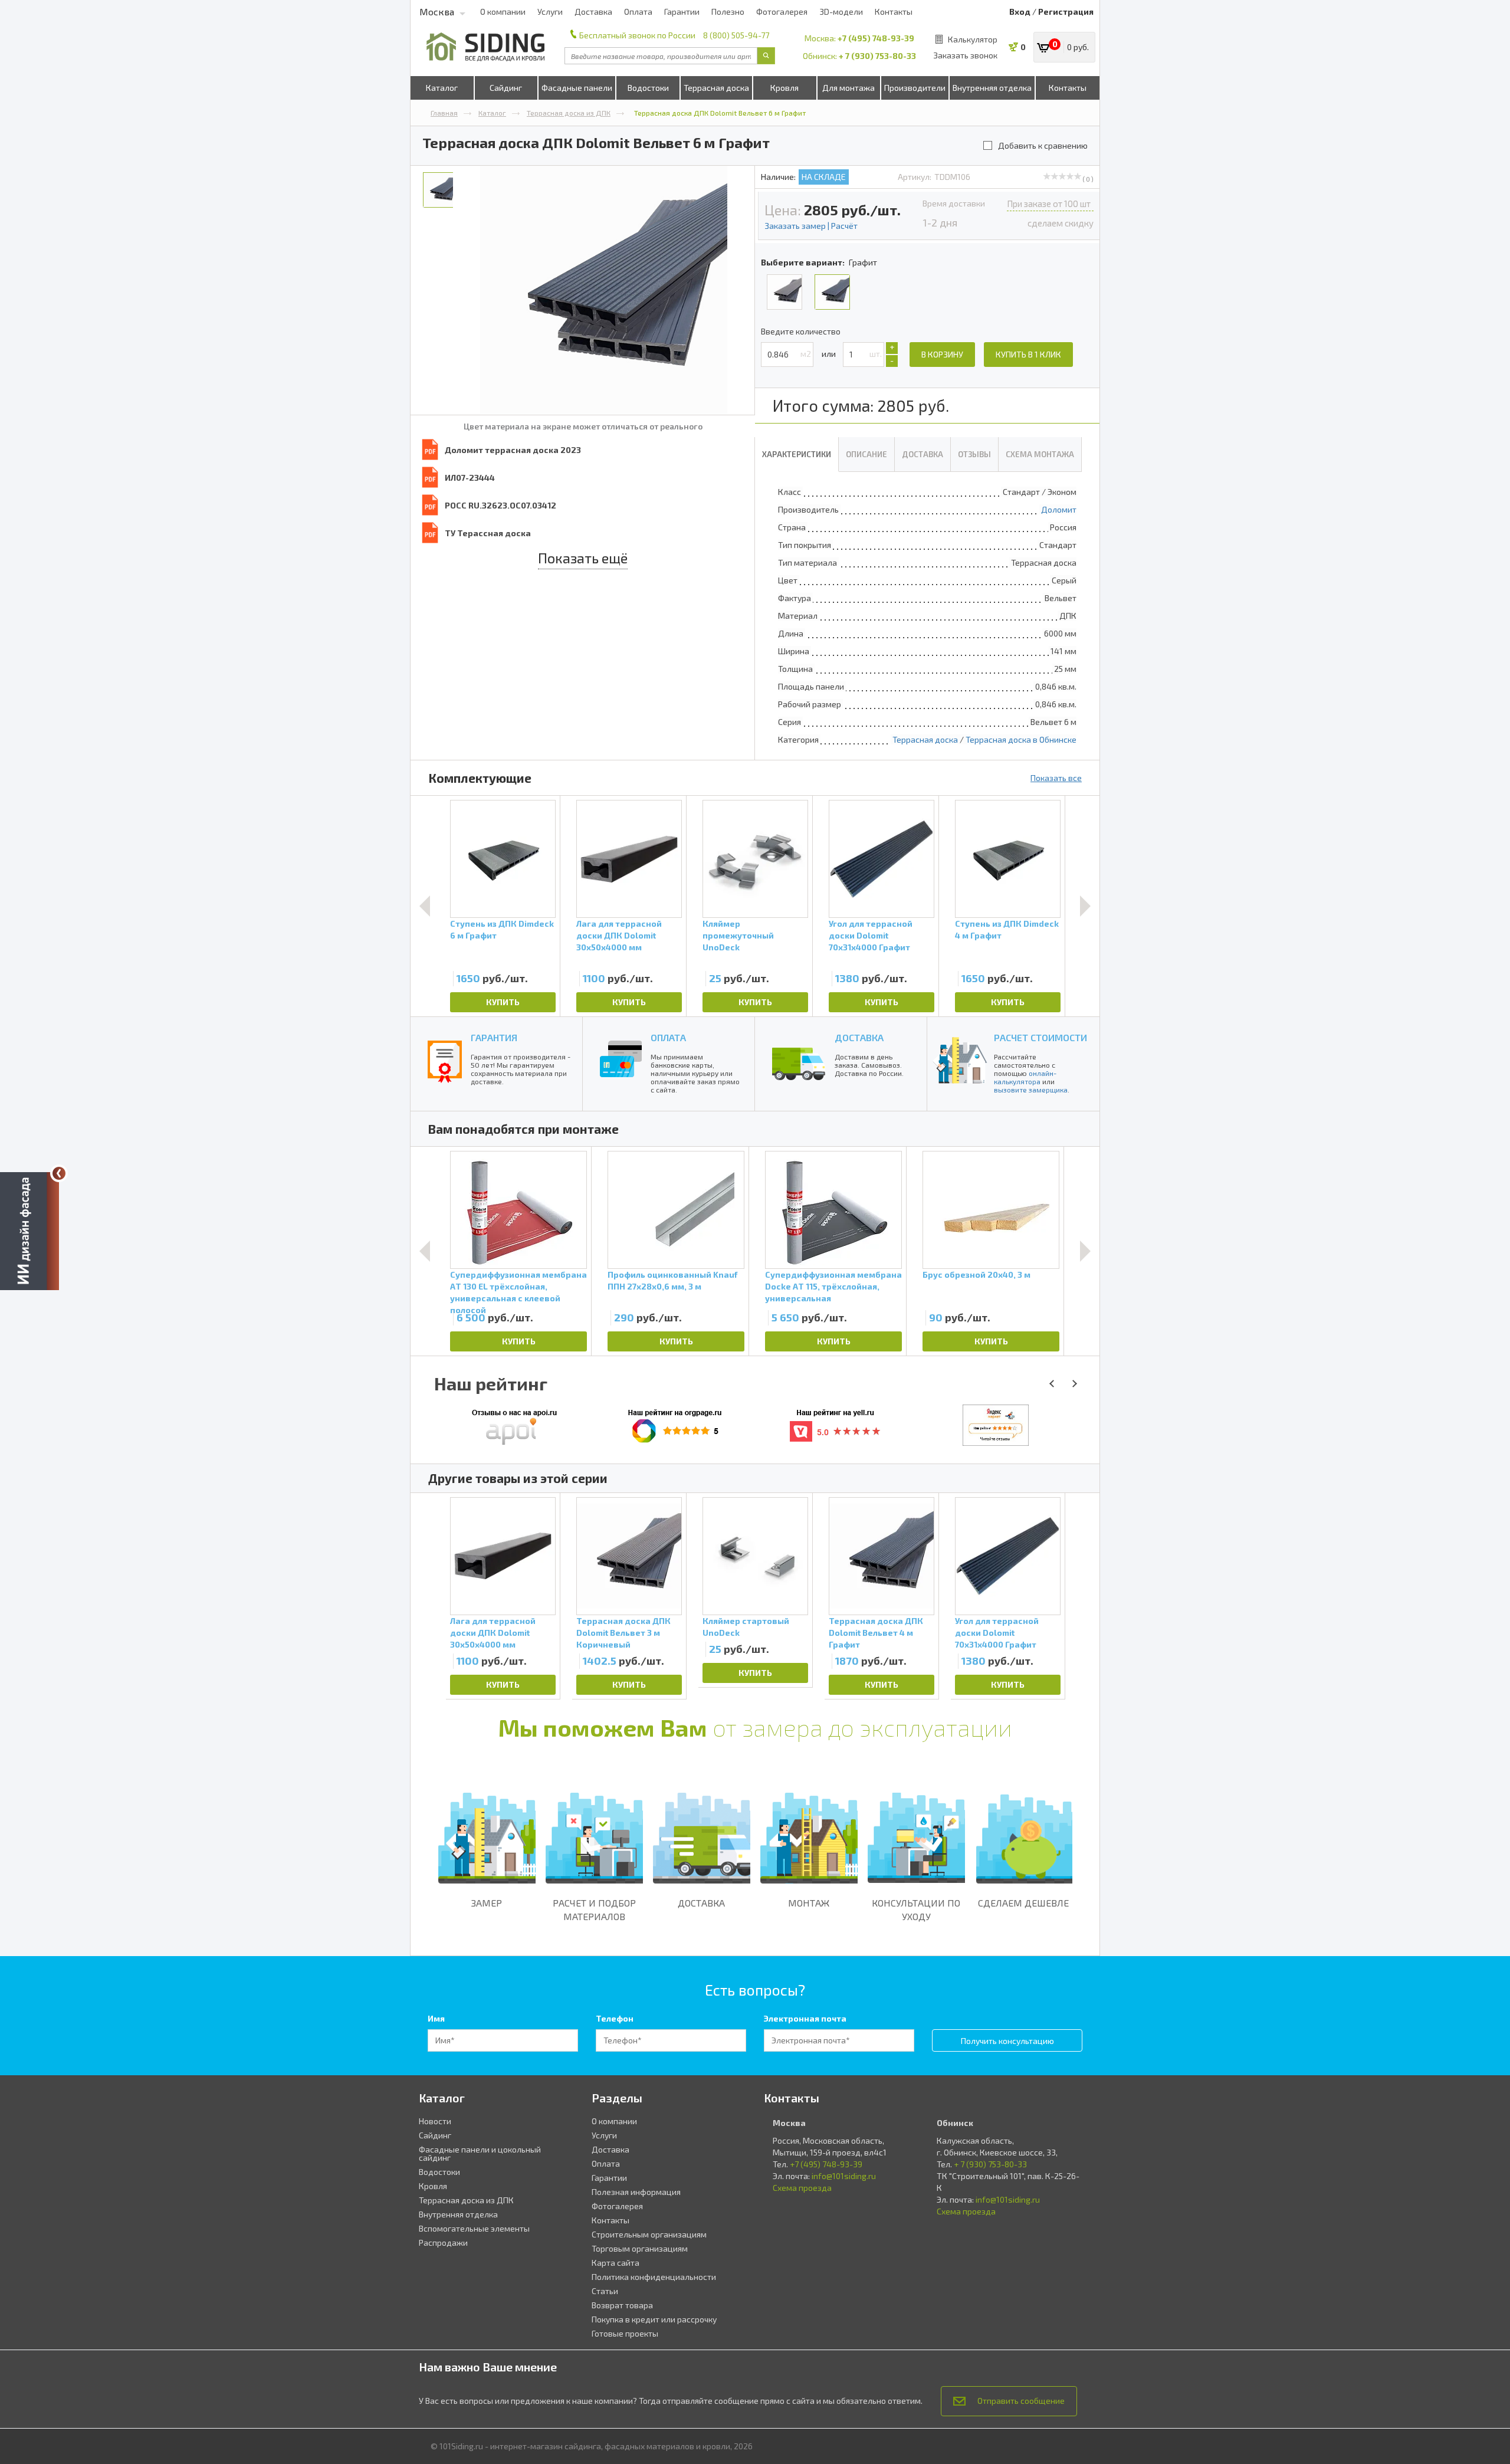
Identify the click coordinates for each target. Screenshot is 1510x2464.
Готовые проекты (625, 2333)
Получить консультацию (1007, 2041)
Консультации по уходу (916, 1909)
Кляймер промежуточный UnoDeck (738, 935)
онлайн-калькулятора (1025, 1077)
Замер (487, 1903)
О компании (503, 12)
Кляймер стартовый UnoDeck (746, 1627)
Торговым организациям (640, 2248)
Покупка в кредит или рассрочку (654, 2319)
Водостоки (648, 88)
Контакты (894, 12)
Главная (444, 113)
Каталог (442, 88)
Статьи (605, 2291)
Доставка (593, 12)
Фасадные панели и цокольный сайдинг (480, 2153)
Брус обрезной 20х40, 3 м (976, 1274)
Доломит (1059, 509)
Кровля (784, 88)
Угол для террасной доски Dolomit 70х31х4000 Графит (871, 935)
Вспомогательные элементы (474, 2228)
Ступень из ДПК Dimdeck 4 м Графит (1007, 929)
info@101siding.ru (844, 2176)
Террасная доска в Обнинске (1021, 739)
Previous (425, 906)
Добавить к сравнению (1043, 145)
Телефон (615, 2018)
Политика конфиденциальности (654, 2277)
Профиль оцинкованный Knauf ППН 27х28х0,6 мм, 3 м (672, 1280)
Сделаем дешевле (1023, 1903)
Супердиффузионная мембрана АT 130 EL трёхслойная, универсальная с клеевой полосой (518, 1288)
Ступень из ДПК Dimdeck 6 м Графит (502, 929)
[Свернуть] (59, 1173)
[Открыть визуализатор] (29, 1231)
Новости (435, 2121)
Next (1085, 906)
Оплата (638, 12)
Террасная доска (716, 88)
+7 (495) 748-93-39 (876, 38)
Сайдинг (506, 88)
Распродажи (443, 2242)
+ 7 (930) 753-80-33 (877, 56)
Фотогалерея (782, 12)
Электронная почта (805, 2018)
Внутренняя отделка (992, 88)
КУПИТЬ (503, 1002)
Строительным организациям (649, 2234)
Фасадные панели (577, 88)
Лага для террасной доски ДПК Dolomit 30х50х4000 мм (619, 935)
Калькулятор (973, 39)
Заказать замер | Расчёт (811, 226)
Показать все (1056, 778)
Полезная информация (636, 2192)
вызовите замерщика (1031, 1090)
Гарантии (682, 12)
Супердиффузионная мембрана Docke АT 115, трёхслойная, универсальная (833, 1286)
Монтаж (809, 1903)
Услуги (550, 12)
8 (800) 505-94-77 (736, 35)
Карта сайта (616, 2263)
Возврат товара (622, 2305)
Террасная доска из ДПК (569, 113)
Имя (436, 2018)
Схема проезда (802, 2188)
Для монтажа (848, 88)
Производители (915, 88)
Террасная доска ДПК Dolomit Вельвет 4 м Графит (876, 1633)
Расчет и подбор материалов (594, 1909)
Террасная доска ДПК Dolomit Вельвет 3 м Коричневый (623, 1633)
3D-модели (841, 12)
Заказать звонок (965, 55)
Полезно (728, 12)
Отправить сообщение (1021, 2401)
